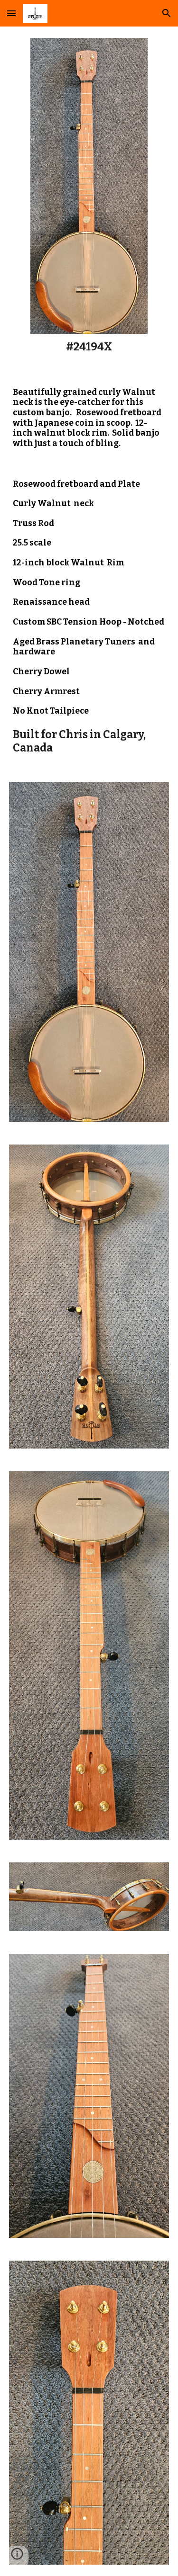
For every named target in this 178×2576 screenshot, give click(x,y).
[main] (89, 347)
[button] (11, 13)
